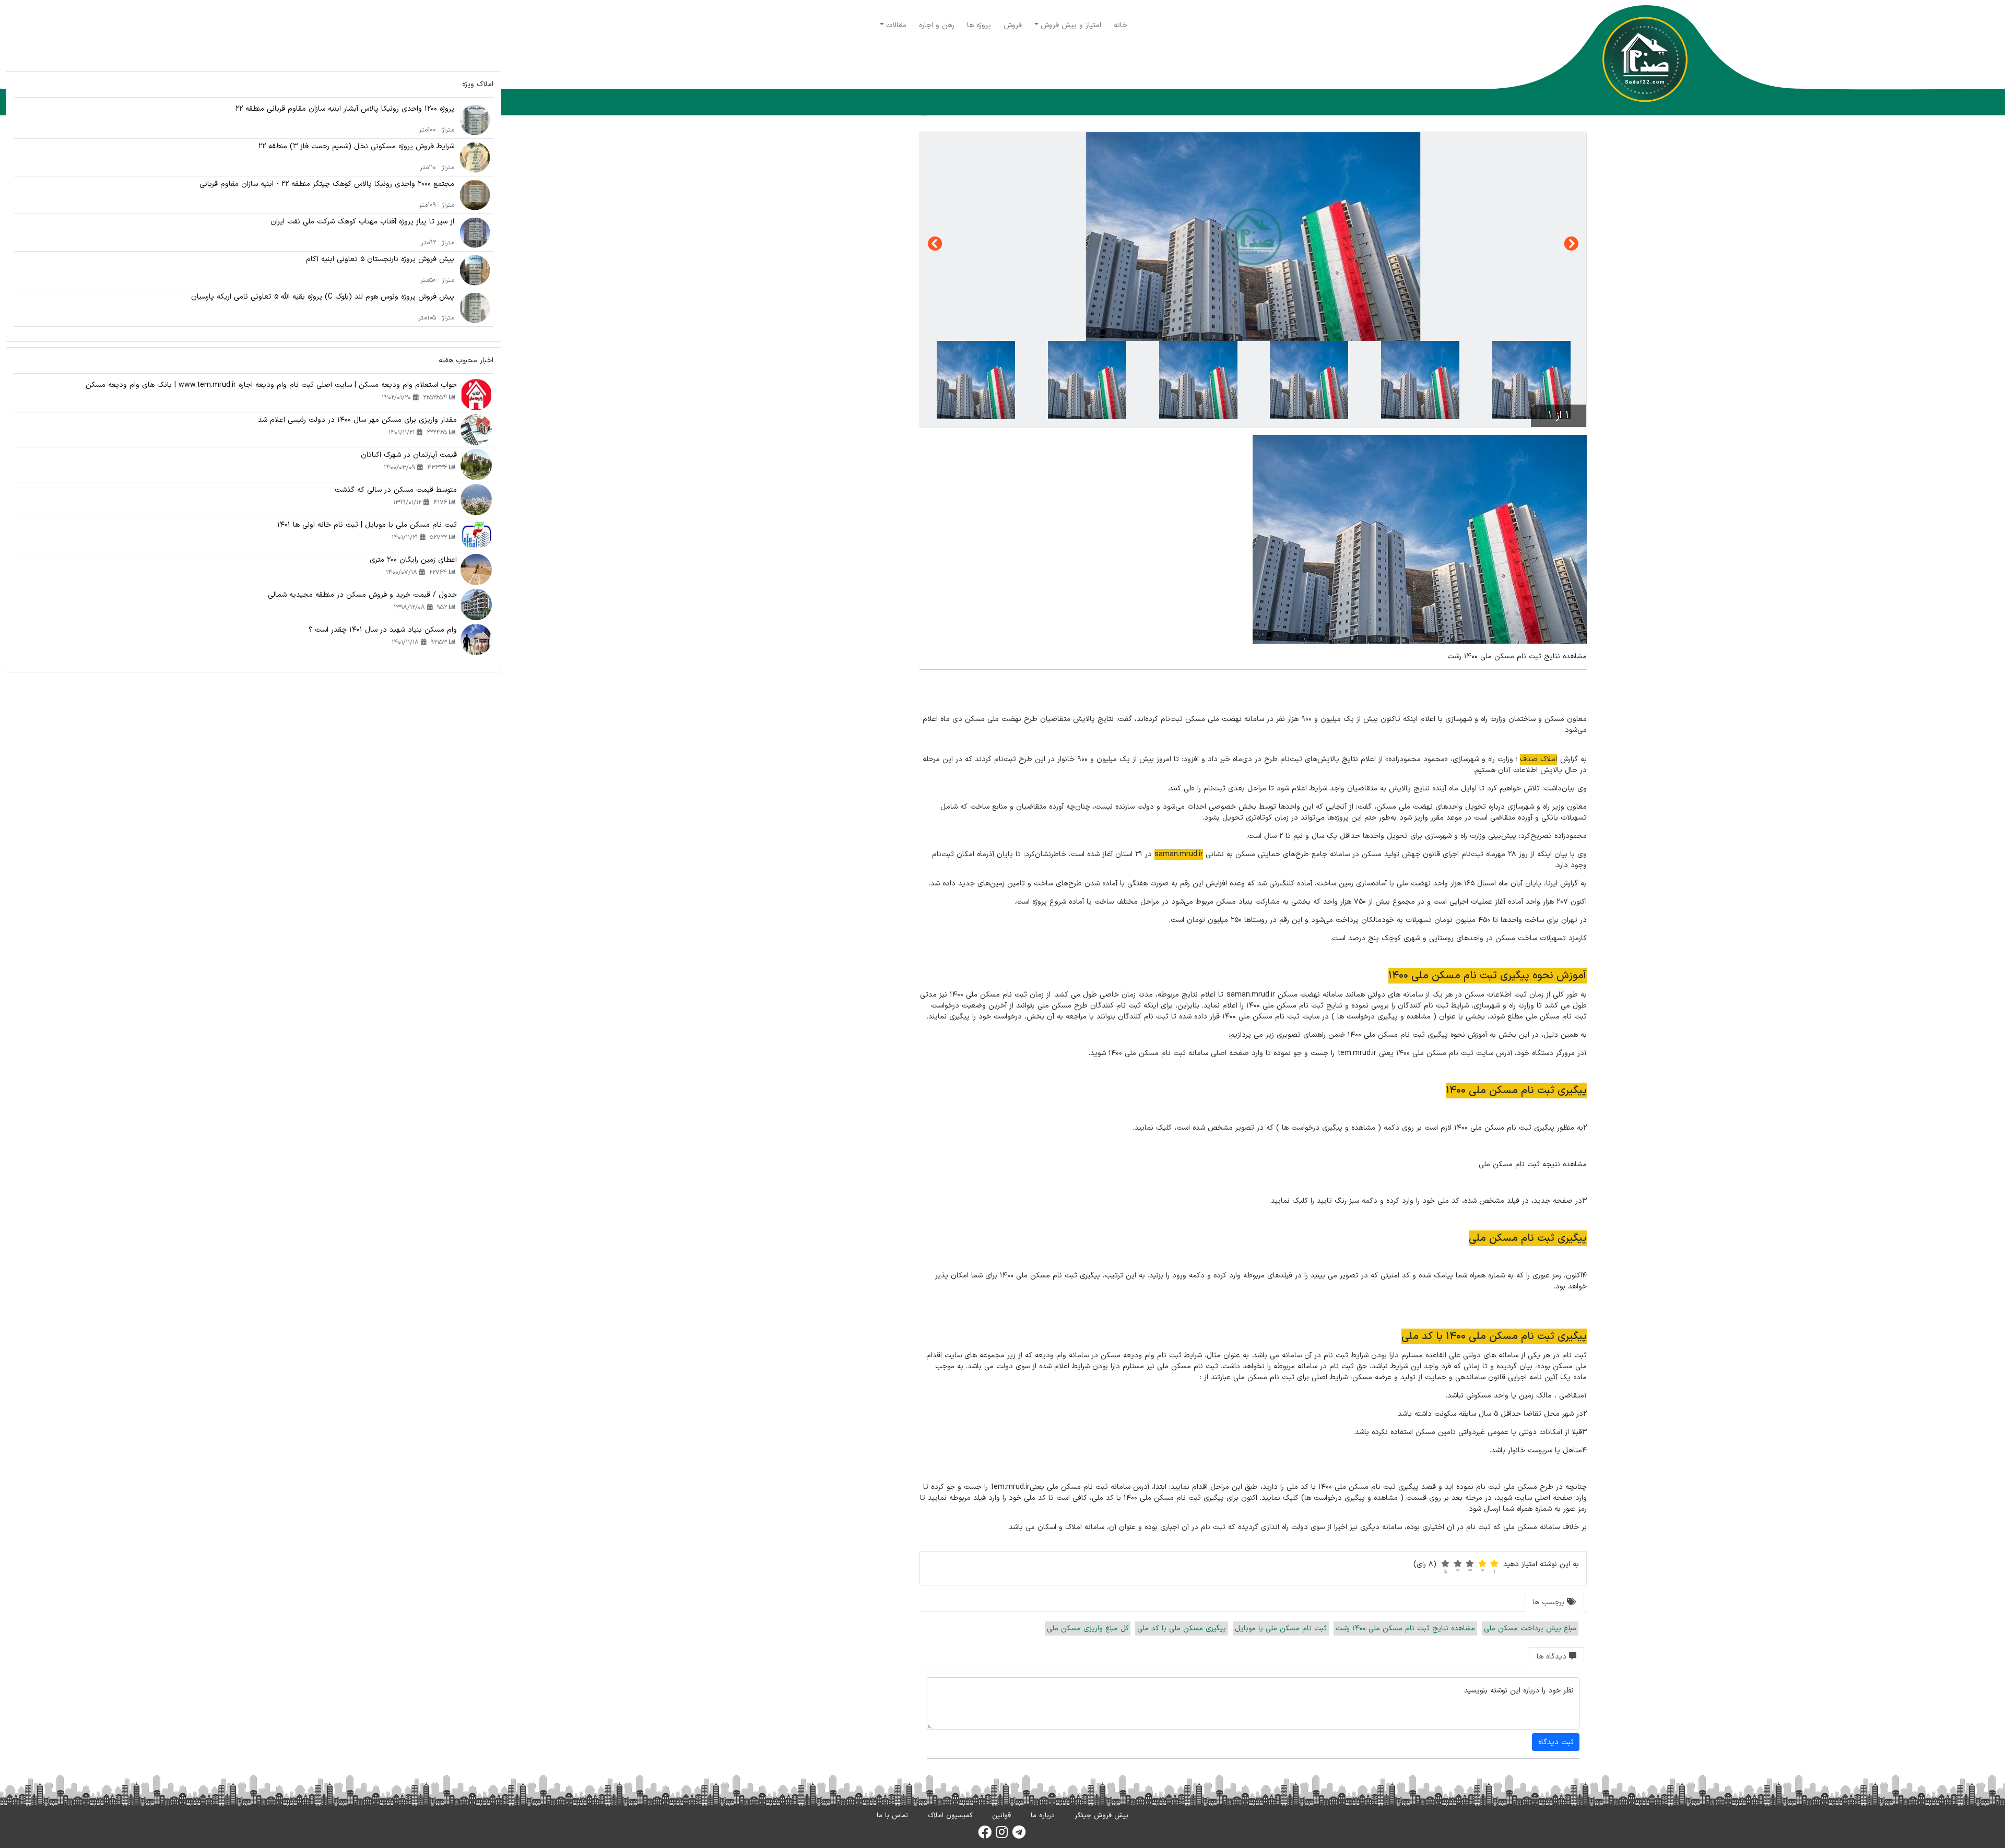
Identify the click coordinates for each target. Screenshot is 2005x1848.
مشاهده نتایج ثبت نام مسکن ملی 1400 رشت (1405, 1628)
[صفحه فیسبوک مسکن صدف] (985, 1835)
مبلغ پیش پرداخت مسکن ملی (1530, 1628)
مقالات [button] (896, 25)
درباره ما (1043, 1816)
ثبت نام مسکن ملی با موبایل (1281, 1628)
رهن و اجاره (937, 25)
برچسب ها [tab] (1550, 1602)
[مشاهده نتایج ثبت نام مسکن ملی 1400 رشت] (1253, 236)
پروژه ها (979, 25)
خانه (1121, 25)
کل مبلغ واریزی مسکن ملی (1088, 1628)
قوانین (1001, 1816)
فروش (1013, 25)
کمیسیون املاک (950, 1816)
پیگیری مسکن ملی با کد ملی (1182, 1628)
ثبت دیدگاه (1556, 1742)
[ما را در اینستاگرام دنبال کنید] (1002, 1835)
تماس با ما (892, 1816)
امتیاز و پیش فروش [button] (1071, 25)
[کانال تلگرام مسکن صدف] (1019, 1835)
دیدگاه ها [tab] (1553, 1657)
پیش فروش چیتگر (1101, 1816)
